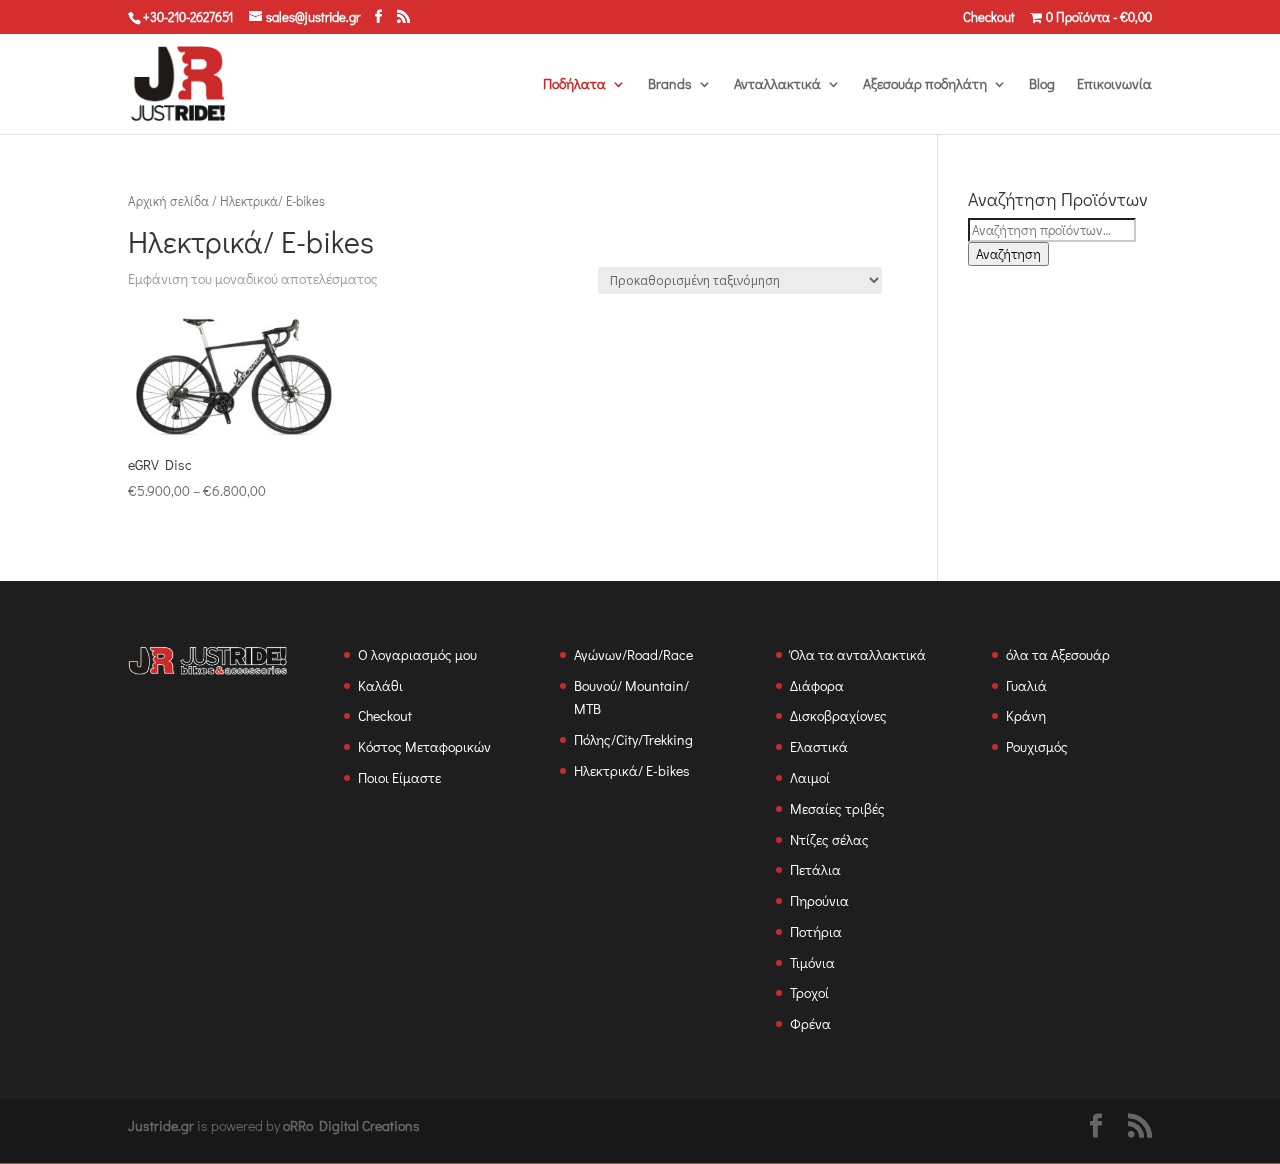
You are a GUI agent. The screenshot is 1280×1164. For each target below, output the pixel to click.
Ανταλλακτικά (777, 85)
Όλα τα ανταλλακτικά (858, 654)
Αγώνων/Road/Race (633, 654)
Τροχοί (809, 992)
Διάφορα (817, 685)
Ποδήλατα (574, 85)
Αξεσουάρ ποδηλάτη (925, 85)
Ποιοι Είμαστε (399, 777)
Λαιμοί (810, 777)
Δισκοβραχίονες (838, 715)
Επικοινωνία (1114, 85)
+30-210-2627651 (188, 16)
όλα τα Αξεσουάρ (1058, 654)
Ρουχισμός (1037, 746)
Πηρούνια (819, 900)
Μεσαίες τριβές (837, 808)
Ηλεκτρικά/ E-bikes (632, 770)
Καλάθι (380, 685)
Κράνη (1026, 715)
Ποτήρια (816, 931)
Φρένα (810, 1023)
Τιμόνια (812, 962)
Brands (670, 85)
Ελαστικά (819, 746)
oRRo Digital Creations (351, 1125)
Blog (1042, 85)
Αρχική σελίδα (168, 201)
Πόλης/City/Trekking (633, 739)
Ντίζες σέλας (829, 839)
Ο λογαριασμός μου (417, 654)
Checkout (989, 17)
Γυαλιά (1026, 685)
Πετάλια (815, 869)
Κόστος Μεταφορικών (424, 746)
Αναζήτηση (1008, 254)
